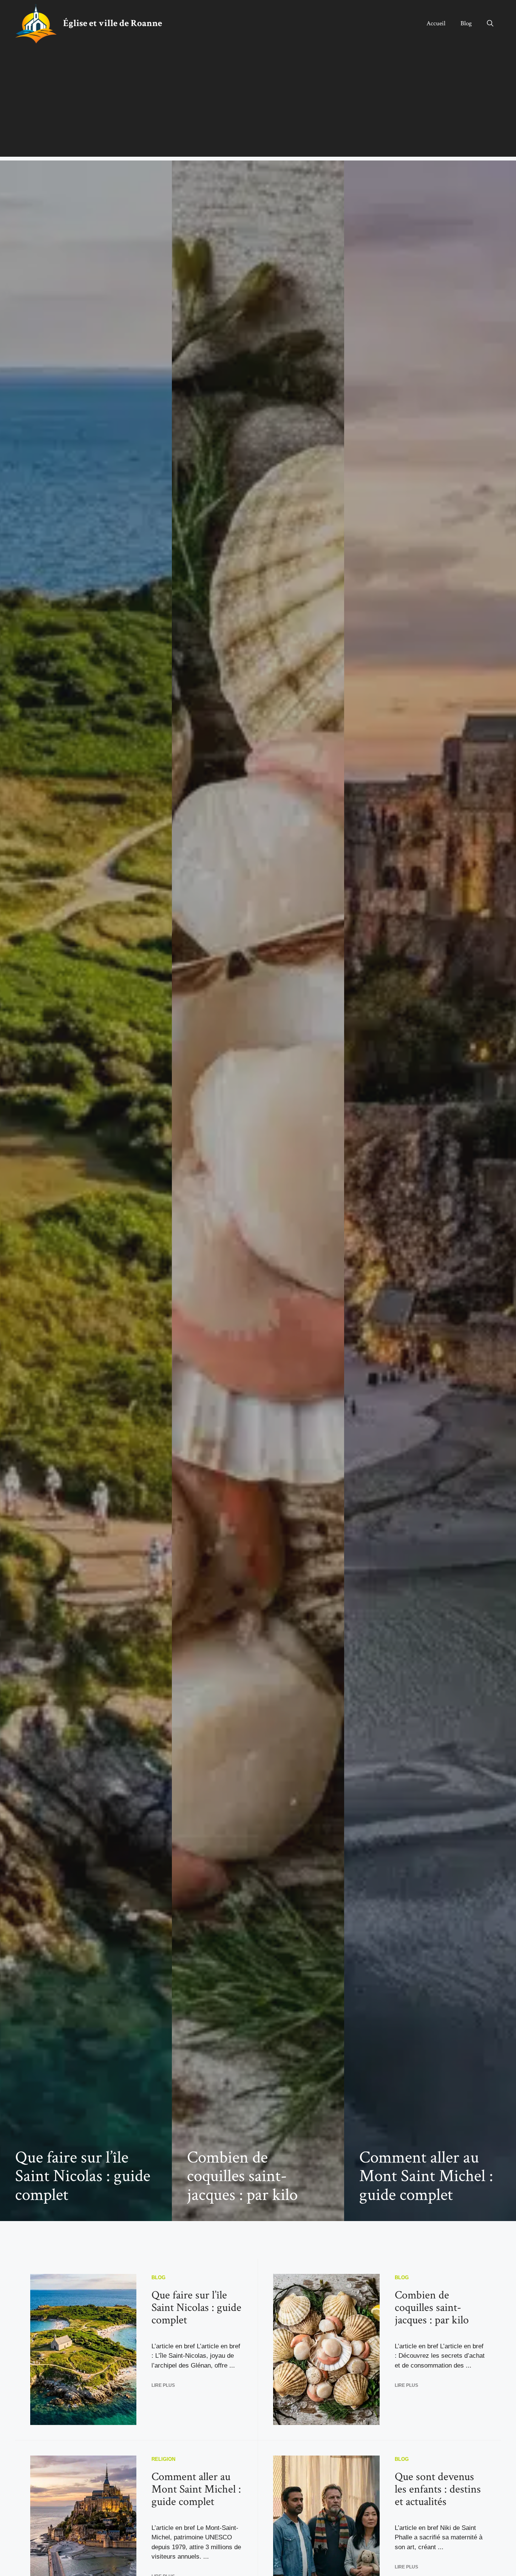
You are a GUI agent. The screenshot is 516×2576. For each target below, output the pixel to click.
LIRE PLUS (163, 2385)
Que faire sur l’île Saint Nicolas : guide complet (83, 2176)
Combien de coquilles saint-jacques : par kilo (242, 2176)
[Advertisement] (258, 104)
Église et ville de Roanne (113, 23)
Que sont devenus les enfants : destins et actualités (438, 2489)
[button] (490, 23)
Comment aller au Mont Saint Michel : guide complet (426, 2176)
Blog (466, 23)
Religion (163, 2459)
